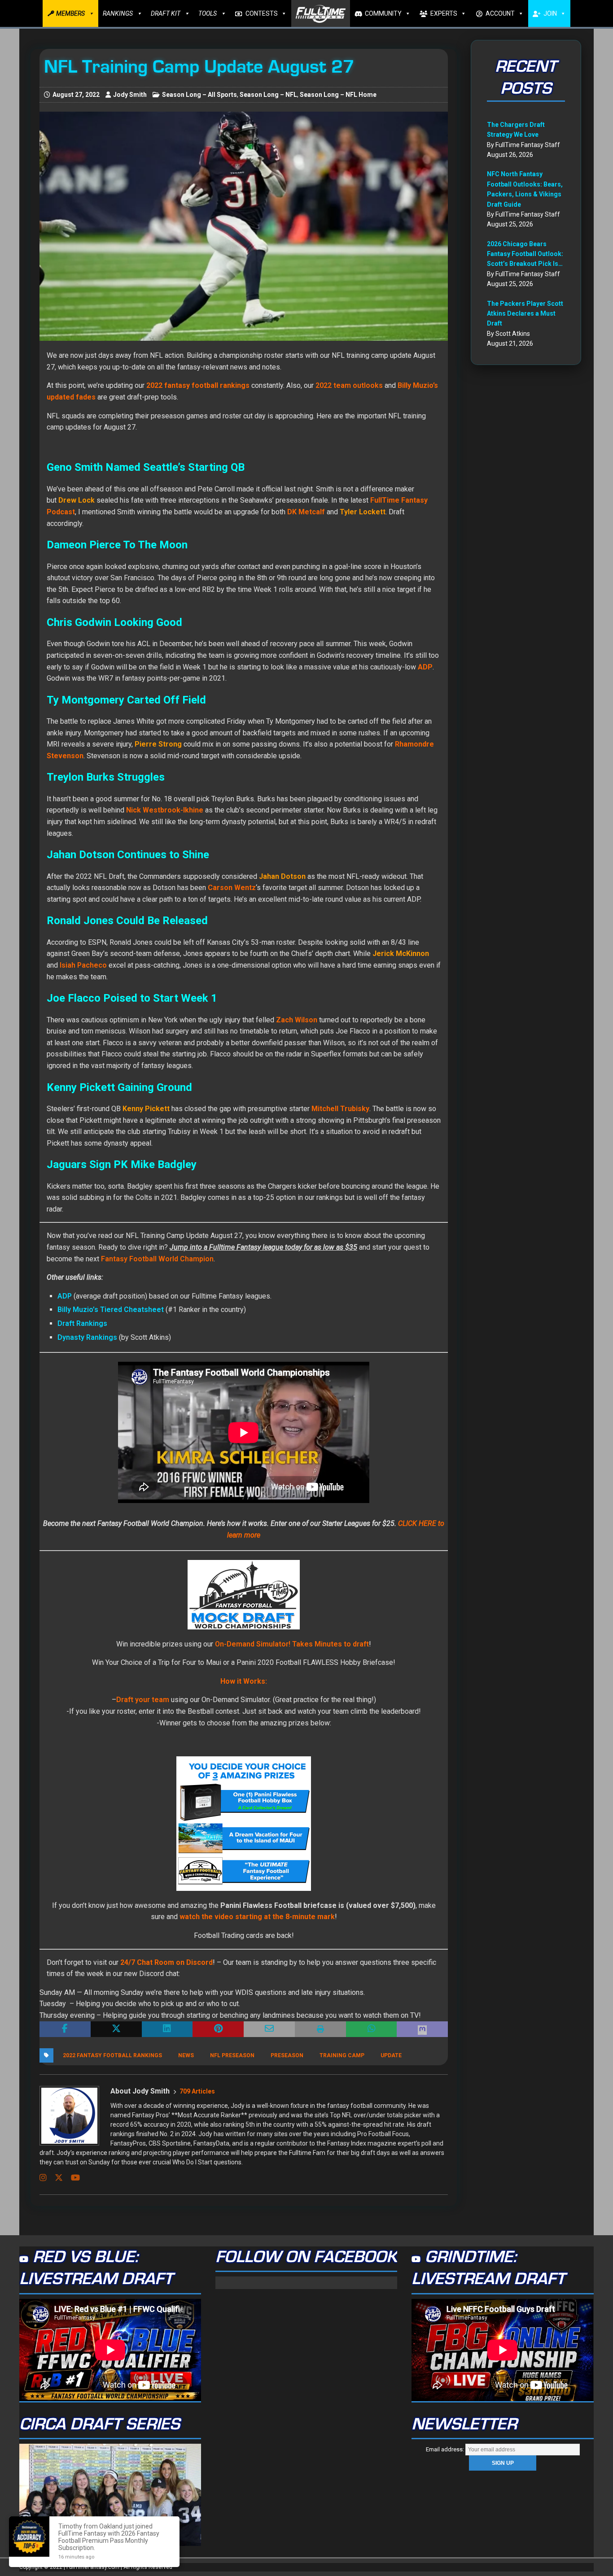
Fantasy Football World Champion (157, 1259)
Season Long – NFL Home (338, 95)
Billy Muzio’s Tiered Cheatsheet (111, 1310)
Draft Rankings (82, 1323)
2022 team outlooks (349, 385)
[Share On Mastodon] (422, 2029)
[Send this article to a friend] (269, 2029)
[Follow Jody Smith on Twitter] (55, 2178)
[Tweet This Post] (116, 2029)
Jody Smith (130, 95)
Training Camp (342, 2055)
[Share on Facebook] (65, 2029)
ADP (65, 1296)
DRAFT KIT (166, 13)
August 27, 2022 (76, 95)
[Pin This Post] (218, 2029)
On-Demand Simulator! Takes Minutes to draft (292, 1644)
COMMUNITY (383, 13)
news (186, 2055)
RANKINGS (118, 13)
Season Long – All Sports (199, 95)
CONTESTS (262, 13)
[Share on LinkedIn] (167, 2029)
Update (391, 2055)
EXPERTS (444, 13)
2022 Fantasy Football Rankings (112, 2055)
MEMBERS (70, 13)
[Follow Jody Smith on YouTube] (72, 2178)
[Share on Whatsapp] (372, 2029)
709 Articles (197, 2091)
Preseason (287, 2055)
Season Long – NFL (268, 95)
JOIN (550, 13)
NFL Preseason (232, 2055)
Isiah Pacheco (83, 965)
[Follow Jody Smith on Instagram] (43, 2178)
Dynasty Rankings (87, 1337)
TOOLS (208, 13)
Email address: (446, 2449)
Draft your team (143, 1700)
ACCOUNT (500, 13)
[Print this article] (320, 2029)
